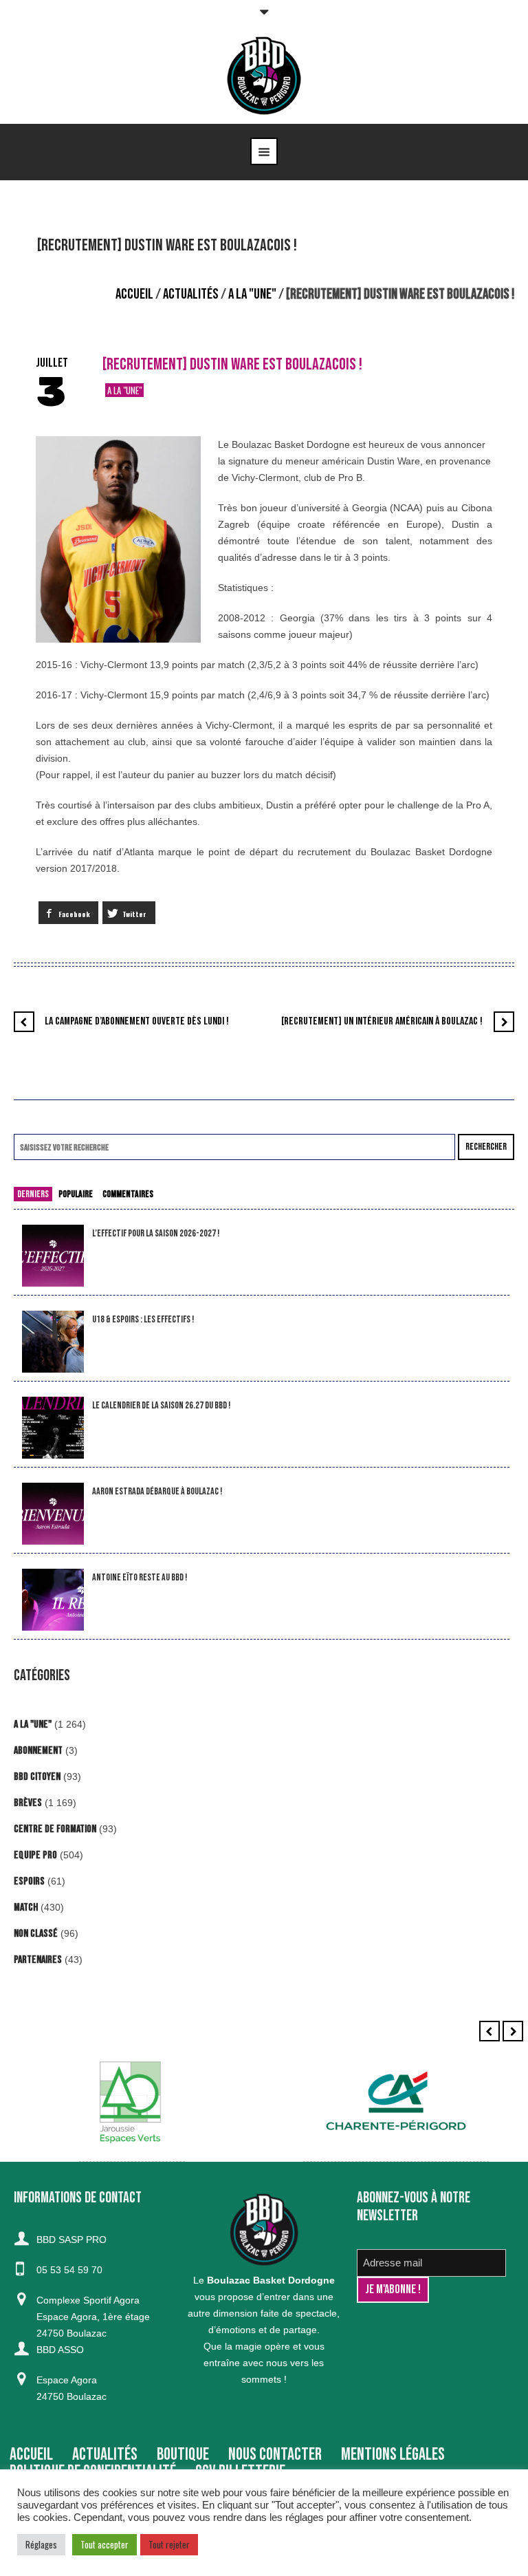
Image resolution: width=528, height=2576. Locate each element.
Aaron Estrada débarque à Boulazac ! (157, 1491)
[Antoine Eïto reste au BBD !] (53, 1600)
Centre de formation (55, 1829)
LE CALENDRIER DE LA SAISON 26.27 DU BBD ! (161, 1405)
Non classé (36, 1934)
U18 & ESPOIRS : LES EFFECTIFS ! (143, 1319)
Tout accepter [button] (104, 2544)
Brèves (28, 1803)
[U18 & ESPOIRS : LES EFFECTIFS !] (53, 1342)
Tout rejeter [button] (169, 2544)
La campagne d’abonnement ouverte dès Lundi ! (137, 1021)
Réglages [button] (41, 2544)
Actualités (191, 294)
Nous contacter (275, 2455)
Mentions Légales (393, 2455)
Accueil (134, 294)
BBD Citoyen (37, 1777)
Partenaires (38, 1960)
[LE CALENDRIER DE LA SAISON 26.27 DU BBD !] (53, 1428)
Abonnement (38, 1751)
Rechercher (486, 1147)
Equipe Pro (35, 1855)
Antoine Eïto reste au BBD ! (140, 1577)
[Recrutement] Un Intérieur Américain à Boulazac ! (382, 1021)
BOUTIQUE (183, 2455)
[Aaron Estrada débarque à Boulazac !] (53, 1514)
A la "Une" (252, 294)
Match (26, 1908)
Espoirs (29, 1881)
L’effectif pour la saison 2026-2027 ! (156, 1233)
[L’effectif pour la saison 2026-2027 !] (53, 1256)
